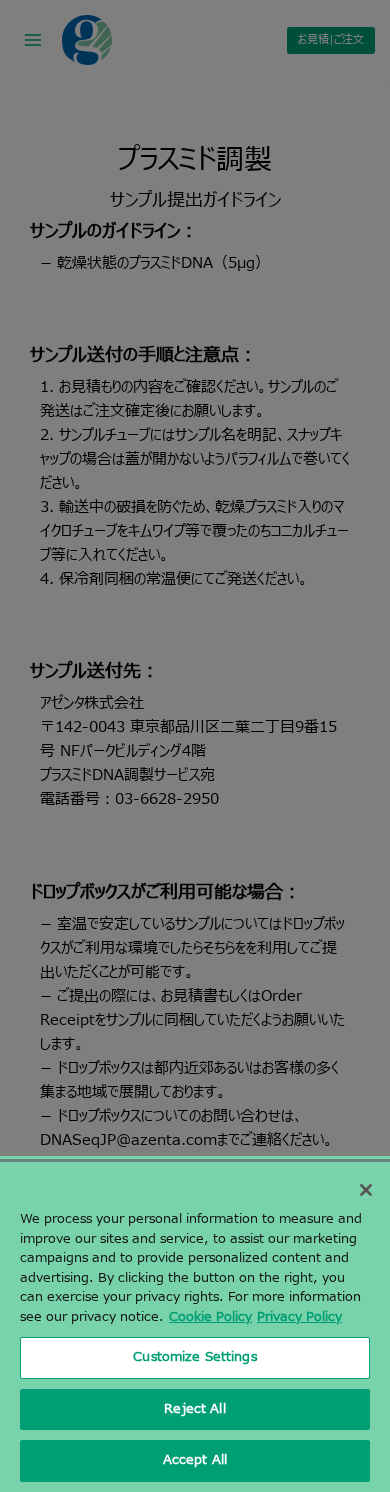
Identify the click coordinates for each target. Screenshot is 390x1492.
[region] (195, 1327)
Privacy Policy (299, 1317)
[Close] (366, 1190)
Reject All (194, 1409)
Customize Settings (194, 1357)
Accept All (195, 1460)
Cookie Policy (210, 1317)
